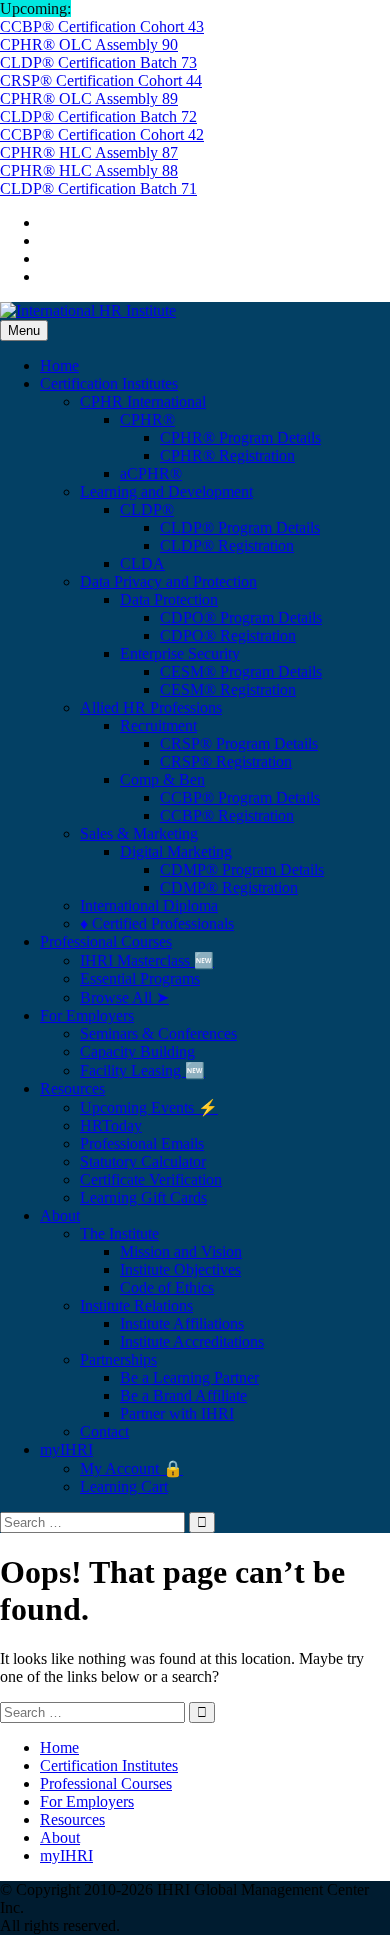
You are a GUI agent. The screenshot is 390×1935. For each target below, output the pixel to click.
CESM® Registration (228, 689)
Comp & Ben (162, 779)
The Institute (119, 1233)
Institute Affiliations (182, 1323)
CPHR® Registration (227, 455)
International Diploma (149, 905)
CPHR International (143, 401)
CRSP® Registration (226, 761)
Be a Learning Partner (189, 1377)
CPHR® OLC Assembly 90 (89, 44)
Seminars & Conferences (158, 1033)
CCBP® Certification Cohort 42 (102, 134)
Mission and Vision (181, 1251)
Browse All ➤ (124, 997)
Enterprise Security (180, 653)
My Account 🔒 (131, 1468)
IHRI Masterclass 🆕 (147, 960)
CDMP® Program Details (242, 869)
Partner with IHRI (177, 1413)
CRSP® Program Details (239, 743)
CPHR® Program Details (240, 437)
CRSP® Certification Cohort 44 (101, 80)
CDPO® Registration (228, 635)
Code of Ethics (167, 1287)
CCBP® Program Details (240, 797)
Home (59, 365)
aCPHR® (151, 473)
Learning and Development (166, 491)
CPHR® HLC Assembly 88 (89, 170)
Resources (72, 1088)
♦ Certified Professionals (157, 923)
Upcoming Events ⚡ (149, 1107)
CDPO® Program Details (241, 617)
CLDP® (147, 509)
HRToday (111, 1125)
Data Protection (169, 599)
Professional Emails (142, 1143)
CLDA (142, 563)
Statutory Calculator (143, 1161)
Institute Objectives (180, 1269)
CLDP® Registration (227, 545)
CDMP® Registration (229, 887)
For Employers (87, 1015)
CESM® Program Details (241, 671)
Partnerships (118, 1359)
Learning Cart (124, 1486)
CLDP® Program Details (240, 527)
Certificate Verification (151, 1179)
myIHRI (66, 1449)
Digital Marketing (176, 851)
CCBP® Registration (227, 815)
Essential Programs (140, 978)
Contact (104, 1431)
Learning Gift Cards (143, 1197)
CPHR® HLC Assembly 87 (89, 152)
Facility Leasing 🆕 (142, 1070)
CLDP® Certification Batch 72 (98, 116)
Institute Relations (136, 1305)
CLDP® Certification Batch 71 (98, 188)
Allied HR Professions (151, 707)
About (60, 1215)
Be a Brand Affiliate (183, 1395)
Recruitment (158, 725)
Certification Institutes (109, 383)
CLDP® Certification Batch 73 (98, 62)
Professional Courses (106, 941)
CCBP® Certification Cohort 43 (102, 26)
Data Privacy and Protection (168, 581)
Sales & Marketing (139, 833)
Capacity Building (137, 1051)
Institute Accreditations (192, 1341)
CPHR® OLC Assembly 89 (89, 98)
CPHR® (147, 419)
